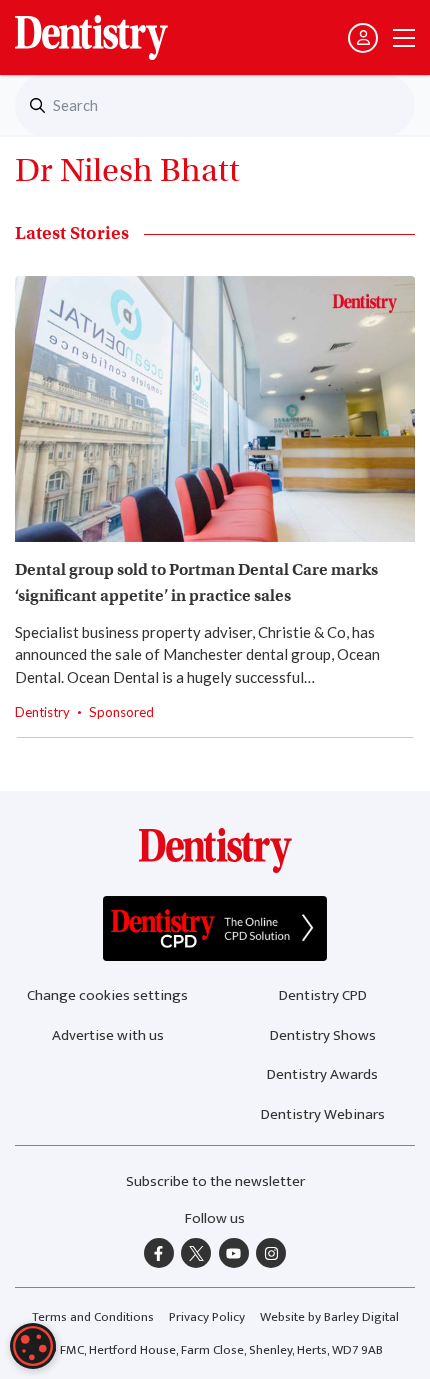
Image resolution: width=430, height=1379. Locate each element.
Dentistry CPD (323, 995)
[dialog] (33, 1346)
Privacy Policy (207, 1317)
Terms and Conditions (93, 1317)
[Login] (363, 38)
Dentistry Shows (323, 1035)
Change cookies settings (107, 995)
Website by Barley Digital (329, 1317)
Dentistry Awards (322, 1074)
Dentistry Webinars (323, 1114)
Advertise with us (108, 1035)
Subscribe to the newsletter (215, 1181)
